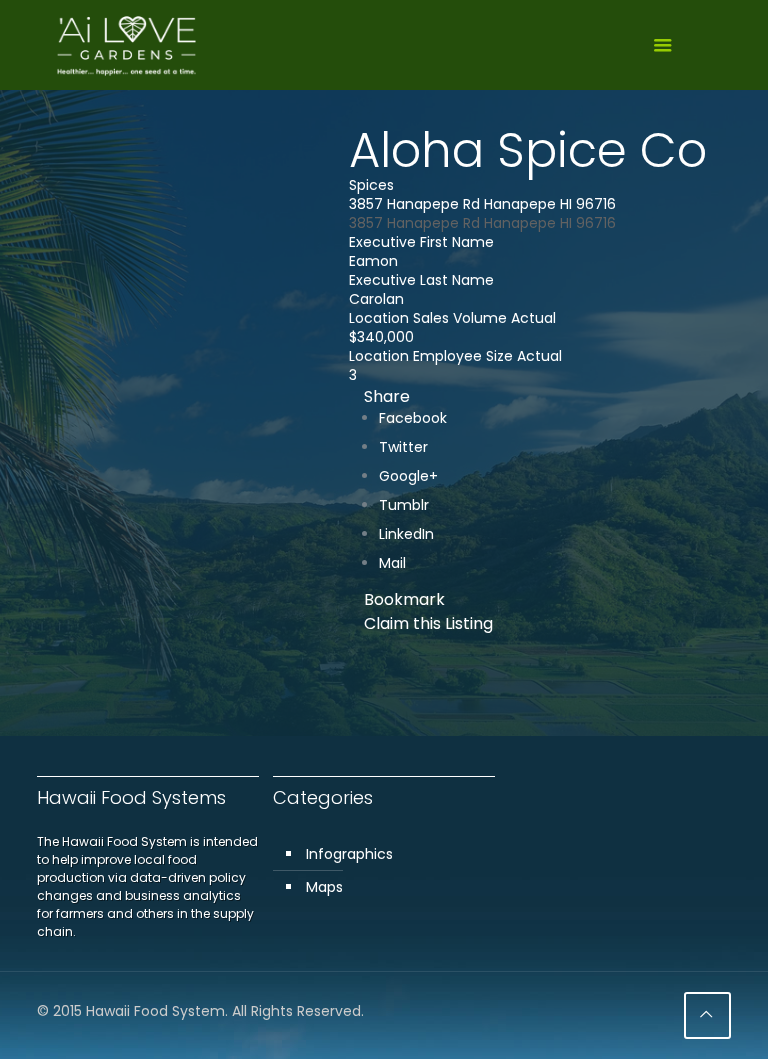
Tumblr (404, 505)
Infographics (349, 854)
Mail (392, 563)
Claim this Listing (428, 623)
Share (387, 396)
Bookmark (404, 599)
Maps (324, 887)
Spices (371, 185)
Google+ (408, 476)
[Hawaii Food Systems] (126, 45)
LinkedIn (406, 534)
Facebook (413, 418)
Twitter (403, 447)
